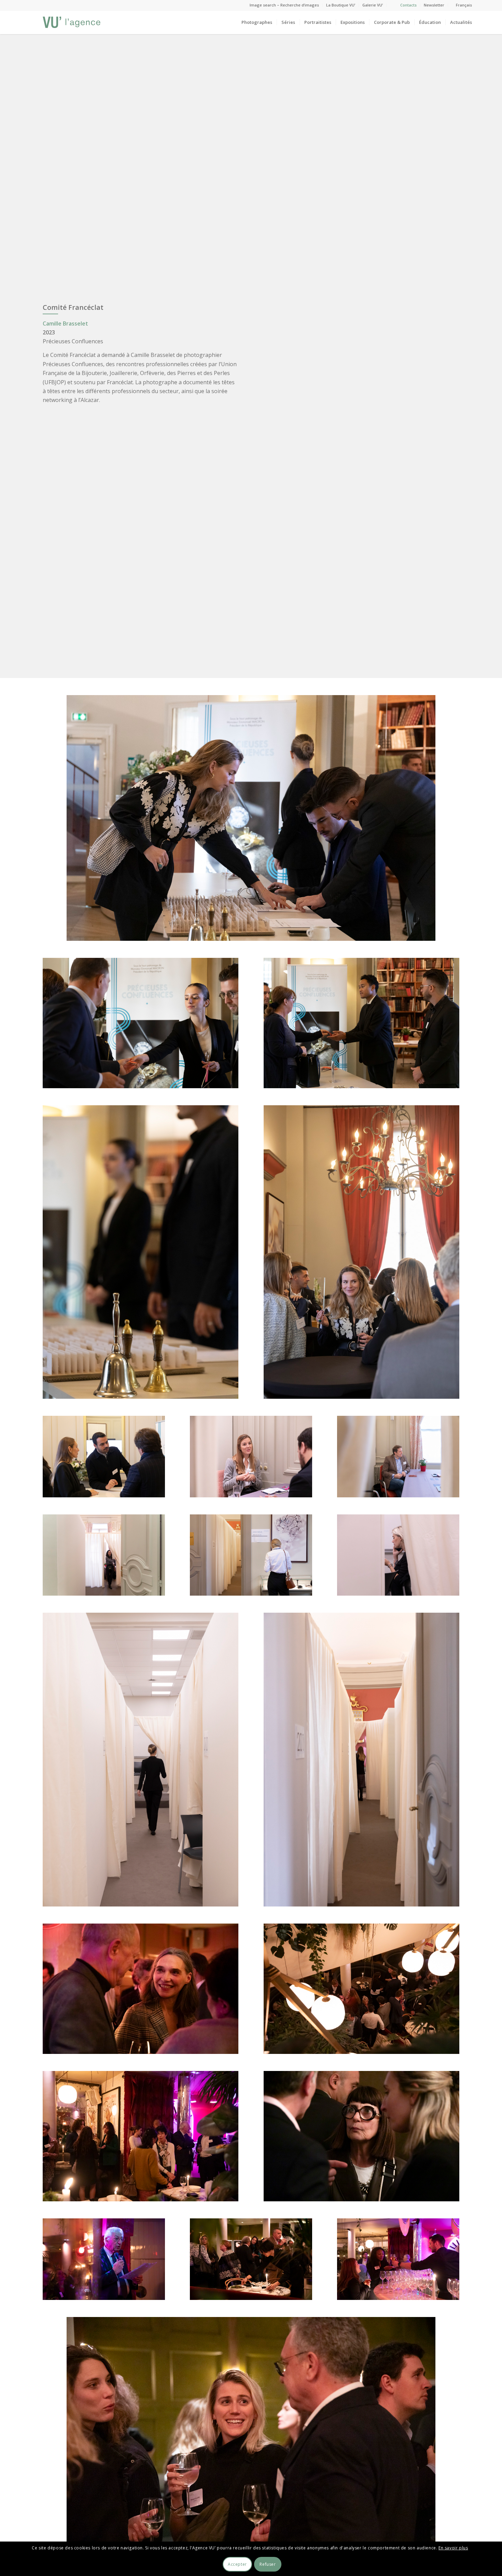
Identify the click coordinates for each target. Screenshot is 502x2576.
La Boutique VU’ (341, 5)
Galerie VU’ (373, 5)
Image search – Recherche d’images (284, 5)
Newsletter (434, 5)
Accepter (237, 2564)
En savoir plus (453, 2548)
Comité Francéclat (73, 307)
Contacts (408, 5)
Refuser (268, 2564)
